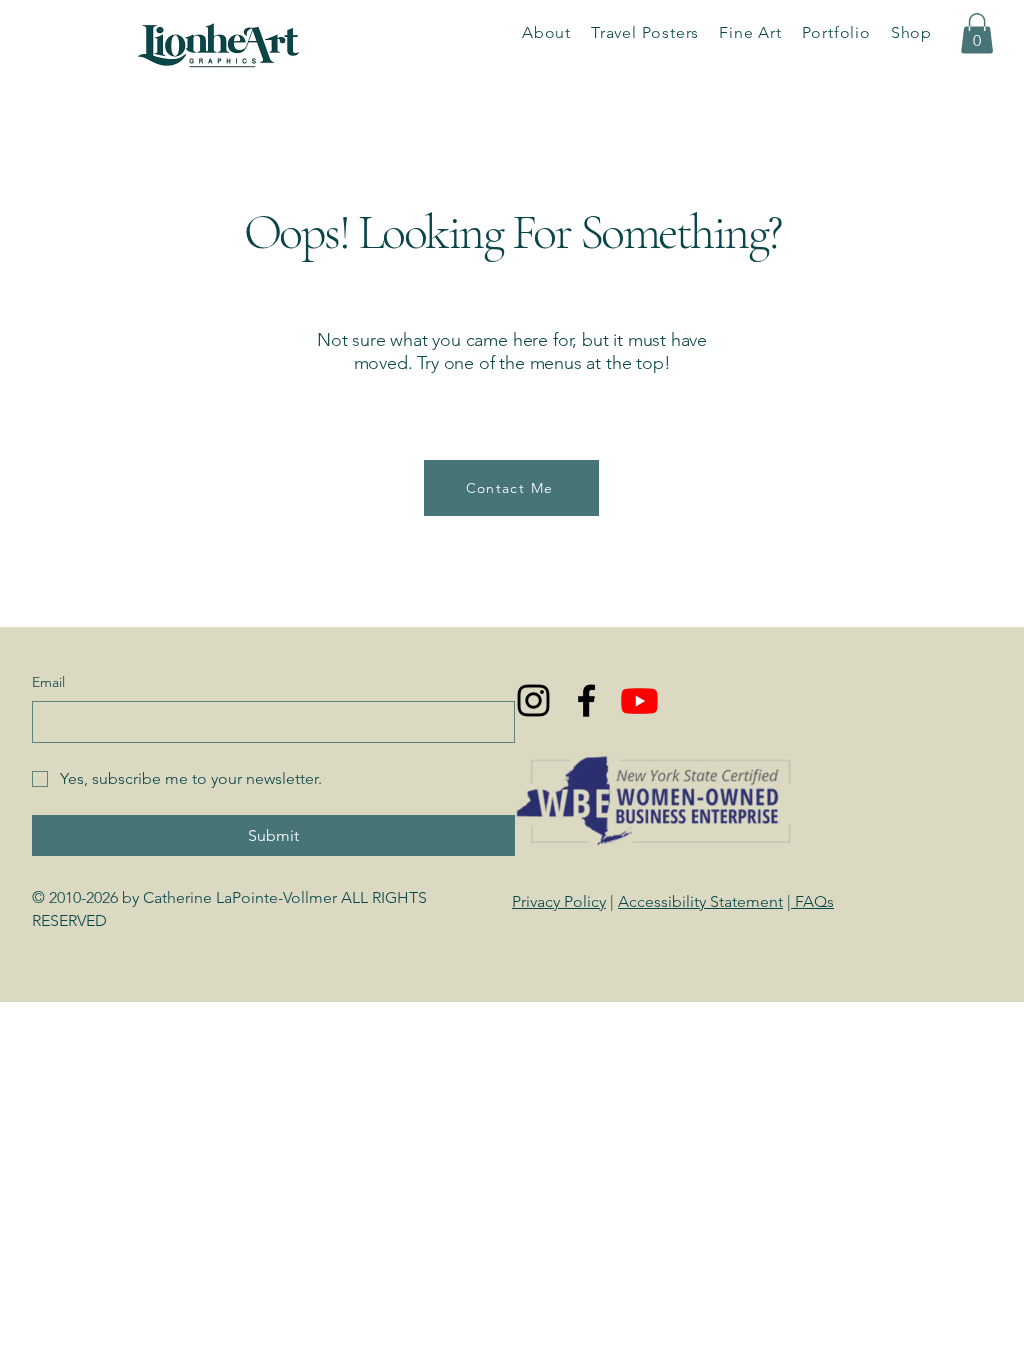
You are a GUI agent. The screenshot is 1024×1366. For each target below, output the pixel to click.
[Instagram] (533, 700)
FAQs (812, 901)
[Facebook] (586, 700)
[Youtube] (639, 700)
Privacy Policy (559, 901)
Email (48, 682)
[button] (836, 32)
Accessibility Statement (700, 901)
